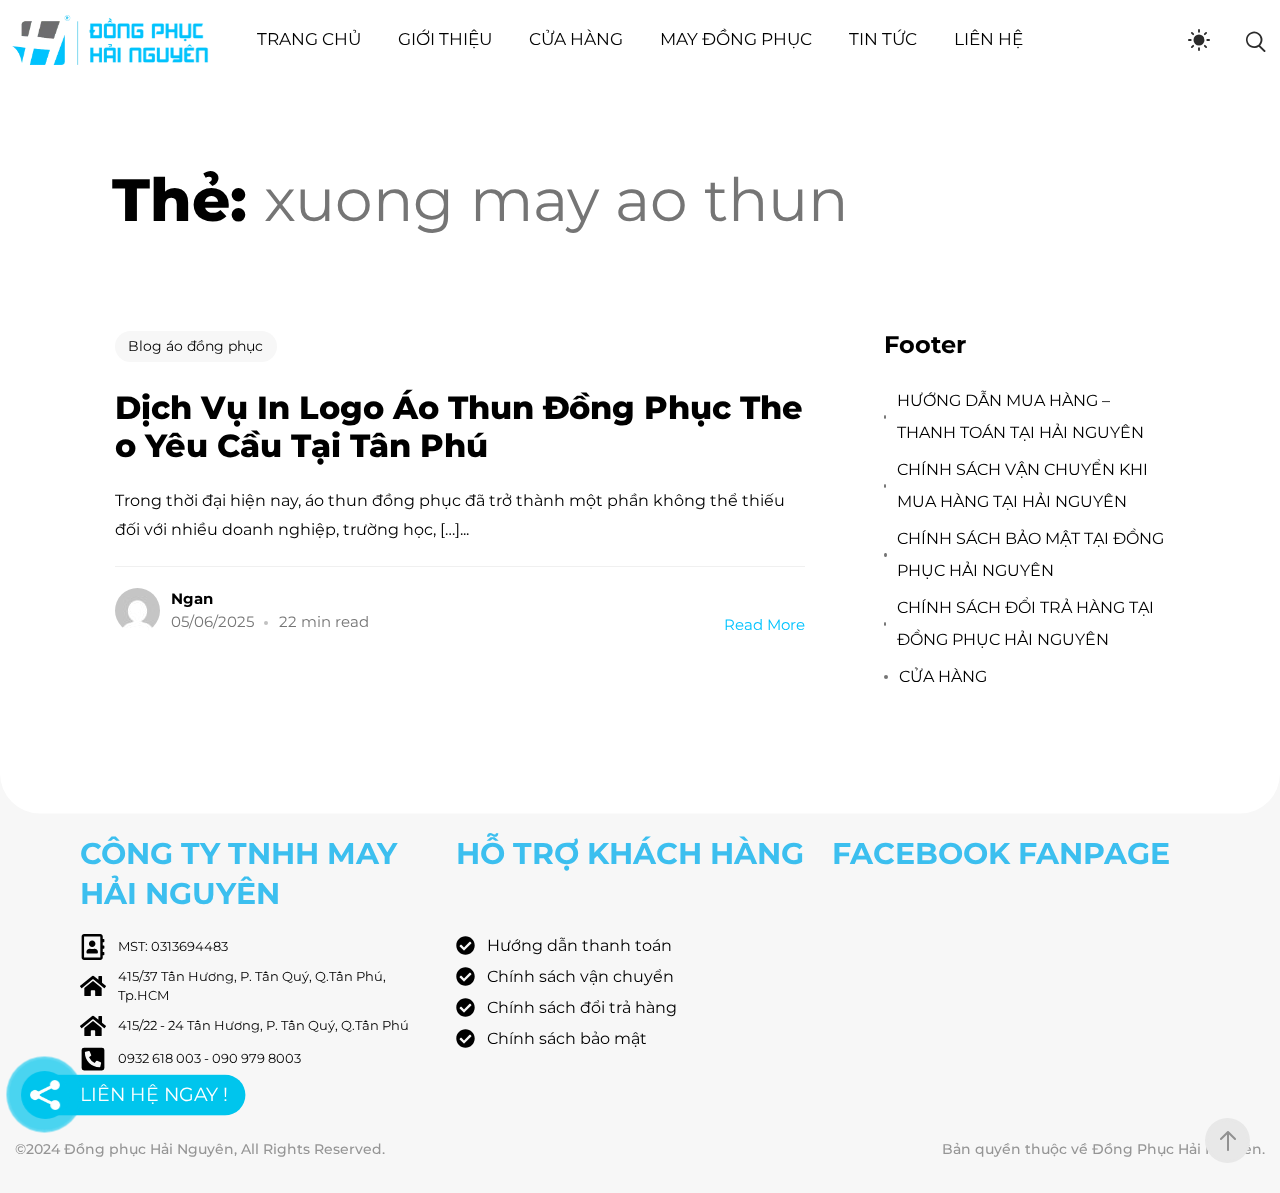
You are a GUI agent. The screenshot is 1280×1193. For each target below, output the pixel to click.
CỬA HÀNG (943, 676)
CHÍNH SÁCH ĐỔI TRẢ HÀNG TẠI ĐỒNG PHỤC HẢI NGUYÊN (1025, 623)
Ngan (192, 598)
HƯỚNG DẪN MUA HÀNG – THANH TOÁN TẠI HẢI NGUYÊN (1020, 416)
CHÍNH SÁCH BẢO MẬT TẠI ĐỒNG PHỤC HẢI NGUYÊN (1030, 554)
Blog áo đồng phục (195, 346)
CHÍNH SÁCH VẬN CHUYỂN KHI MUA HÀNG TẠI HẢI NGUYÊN (1022, 485)
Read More (764, 624)
